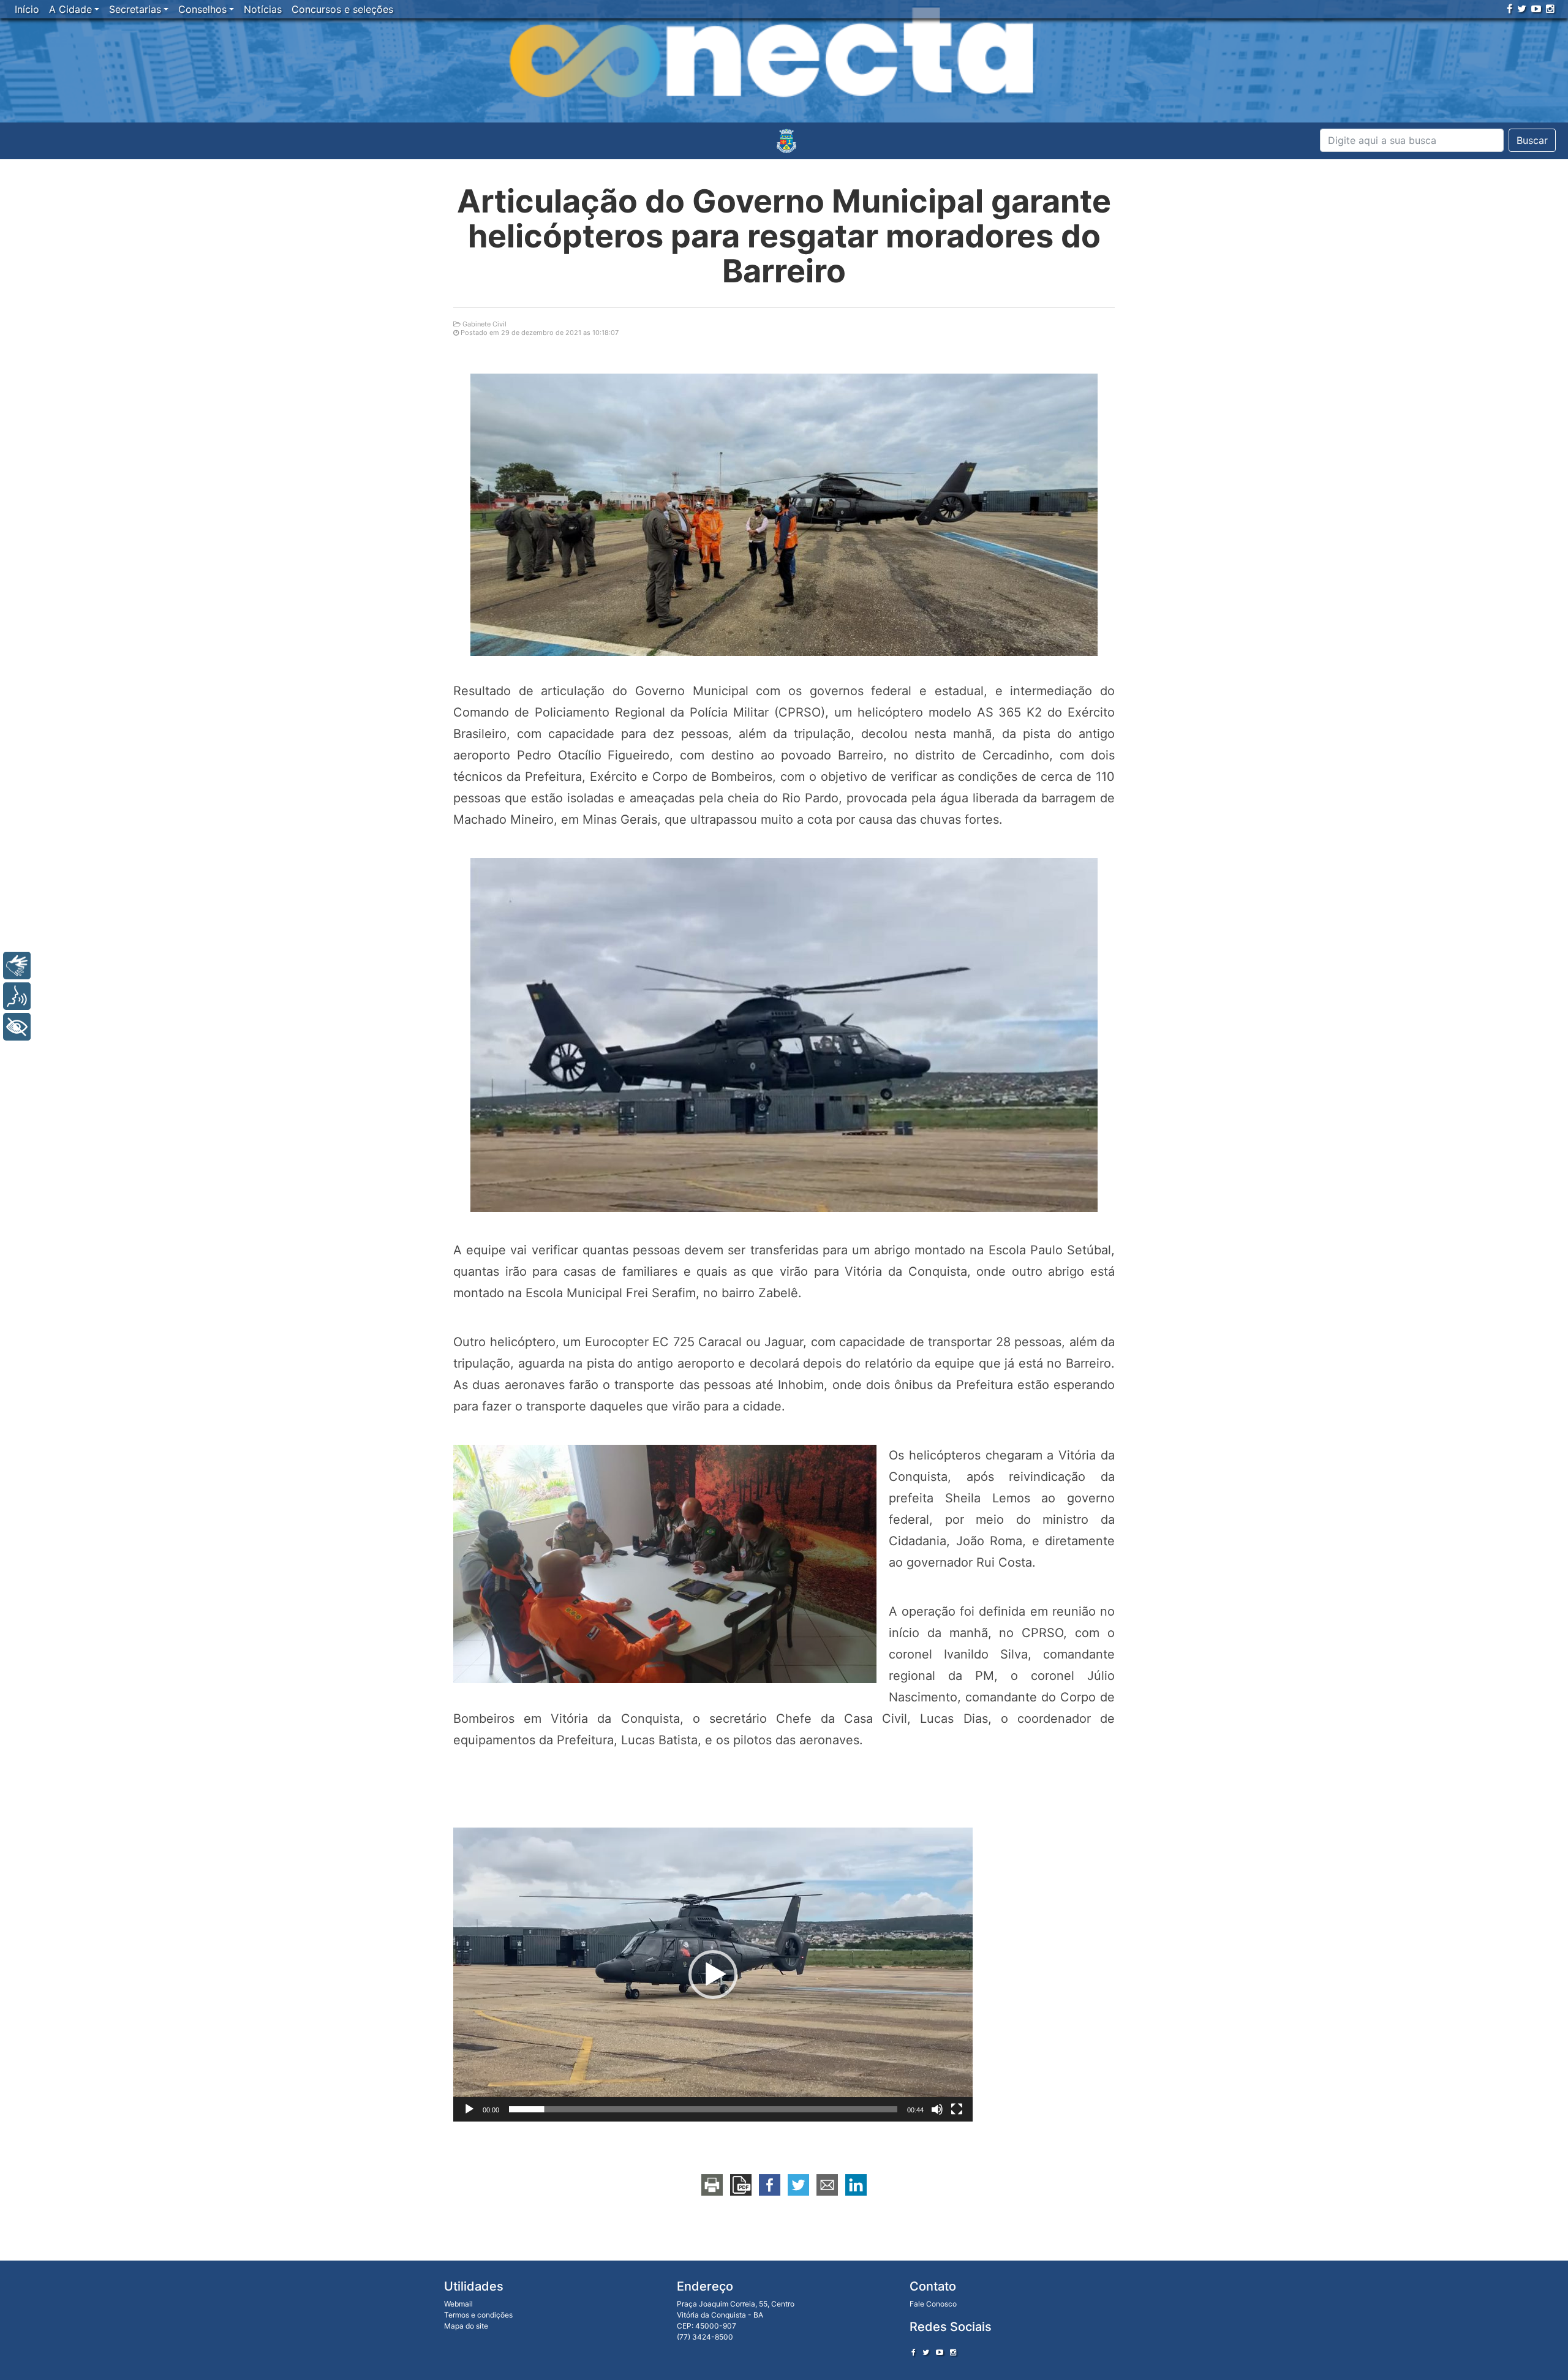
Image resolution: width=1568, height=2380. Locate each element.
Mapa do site (466, 2326)
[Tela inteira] (957, 2109)
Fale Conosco (933, 2304)
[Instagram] (1550, 9)
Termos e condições (478, 2315)
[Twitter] (1522, 9)
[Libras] (17, 966)
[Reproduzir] (469, 2109)
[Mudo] (937, 2109)
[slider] (703, 2109)
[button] (713, 1975)
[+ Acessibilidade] (17, 1027)
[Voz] (17, 996)
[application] (713, 1975)
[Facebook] (1510, 9)
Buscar (1532, 140)
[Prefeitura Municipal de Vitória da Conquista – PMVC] (786, 141)
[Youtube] (1536, 9)
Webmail (458, 2304)
